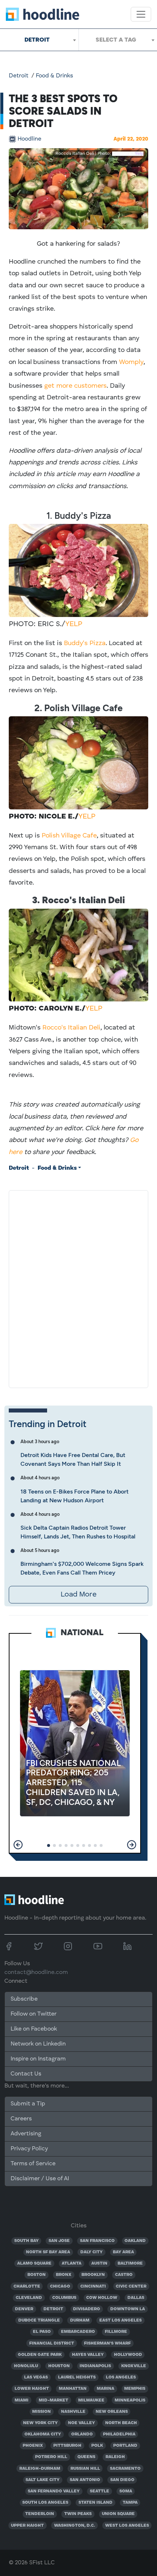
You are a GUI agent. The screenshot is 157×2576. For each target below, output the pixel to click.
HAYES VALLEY (88, 2355)
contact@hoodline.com (36, 1973)
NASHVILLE (73, 2412)
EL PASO (42, 2332)
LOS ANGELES (121, 2377)
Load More (78, 1595)
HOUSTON (59, 2366)
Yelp (139, 154)
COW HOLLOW (102, 2298)
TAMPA (130, 2503)
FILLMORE (116, 2332)
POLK (97, 2446)
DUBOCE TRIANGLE (39, 2320)
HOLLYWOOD (128, 2355)
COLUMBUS (64, 2298)
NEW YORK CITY (40, 2423)
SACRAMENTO (125, 2469)
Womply (131, 362)
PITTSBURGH (67, 2446)
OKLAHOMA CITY (43, 2434)
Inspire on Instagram (38, 2059)
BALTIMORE (130, 2263)
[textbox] (118, 40)
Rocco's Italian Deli (71, 1028)
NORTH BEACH (121, 2423)
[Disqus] (78, 1288)
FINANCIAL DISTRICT (52, 2343)
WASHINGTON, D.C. (74, 2526)
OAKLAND (135, 2241)
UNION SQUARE (118, 2514)
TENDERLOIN (40, 2514)
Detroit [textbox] (37, 40)
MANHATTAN (73, 2389)
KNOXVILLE (134, 2366)
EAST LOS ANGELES (120, 2320)
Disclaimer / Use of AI (40, 2179)
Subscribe (24, 1999)
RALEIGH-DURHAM (40, 2469)
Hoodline (29, 139)
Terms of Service (33, 2164)
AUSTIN (99, 2263)
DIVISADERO (87, 2309)
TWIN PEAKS (78, 2514)
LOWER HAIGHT (32, 2389)
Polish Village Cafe (69, 836)
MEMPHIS (135, 2389)
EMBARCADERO (78, 2332)
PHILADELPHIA (119, 2434)
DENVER (24, 2309)
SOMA (126, 2491)
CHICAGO (60, 2286)
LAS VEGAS (36, 2377)
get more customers (75, 386)
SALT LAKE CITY (43, 2480)
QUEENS (86, 2457)
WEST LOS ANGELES (127, 2526)
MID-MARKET (53, 2400)
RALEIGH (115, 2457)
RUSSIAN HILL (85, 2469)
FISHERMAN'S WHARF (107, 2343)
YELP (74, 624)
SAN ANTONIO (85, 2480)
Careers (21, 2119)
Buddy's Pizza (85, 643)
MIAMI (22, 2400)
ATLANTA (72, 2263)
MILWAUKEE (91, 2400)
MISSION (41, 2412)
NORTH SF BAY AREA (48, 2252)
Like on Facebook (34, 2029)
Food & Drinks (54, 76)
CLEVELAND (29, 2298)
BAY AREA (123, 2252)
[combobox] (39, 40)
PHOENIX (33, 2446)
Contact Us (26, 2074)
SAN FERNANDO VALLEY (54, 2491)
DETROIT (53, 2309)
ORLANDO (82, 2434)
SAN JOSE (59, 2241)
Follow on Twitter (34, 2014)
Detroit (19, 76)
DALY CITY (91, 2252)
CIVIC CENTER (131, 2286)
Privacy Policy (29, 2149)
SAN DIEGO (122, 2480)
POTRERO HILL (51, 2457)
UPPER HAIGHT (27, 2526)
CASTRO (124, 2275)
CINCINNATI (93, 2286)
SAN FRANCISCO (97, 2241)
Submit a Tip (28, 2104)
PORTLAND (125, 2446)
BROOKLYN (93, 2275)
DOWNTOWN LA (128, 2309)
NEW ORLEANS (112, 2412)
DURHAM (80, 2320)
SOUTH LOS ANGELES (45, 2503)
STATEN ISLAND (95, 2503)
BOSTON (37, 2275)
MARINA (106, 2389)
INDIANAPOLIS (95, 2366)
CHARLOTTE (27, 2286)
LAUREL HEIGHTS (77, 2377)
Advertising (26, 2134)
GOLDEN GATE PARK (40, 2355)
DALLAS (136, 2298)
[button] (18, 1845)
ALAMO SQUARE (34, 2263)
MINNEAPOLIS (130, 2400)
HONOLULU (26, 2366)
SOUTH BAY (26, 2241)
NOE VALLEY (81, 2423)
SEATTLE (99, 2491)
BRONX (64, 2275)
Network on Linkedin (38, 2044)
